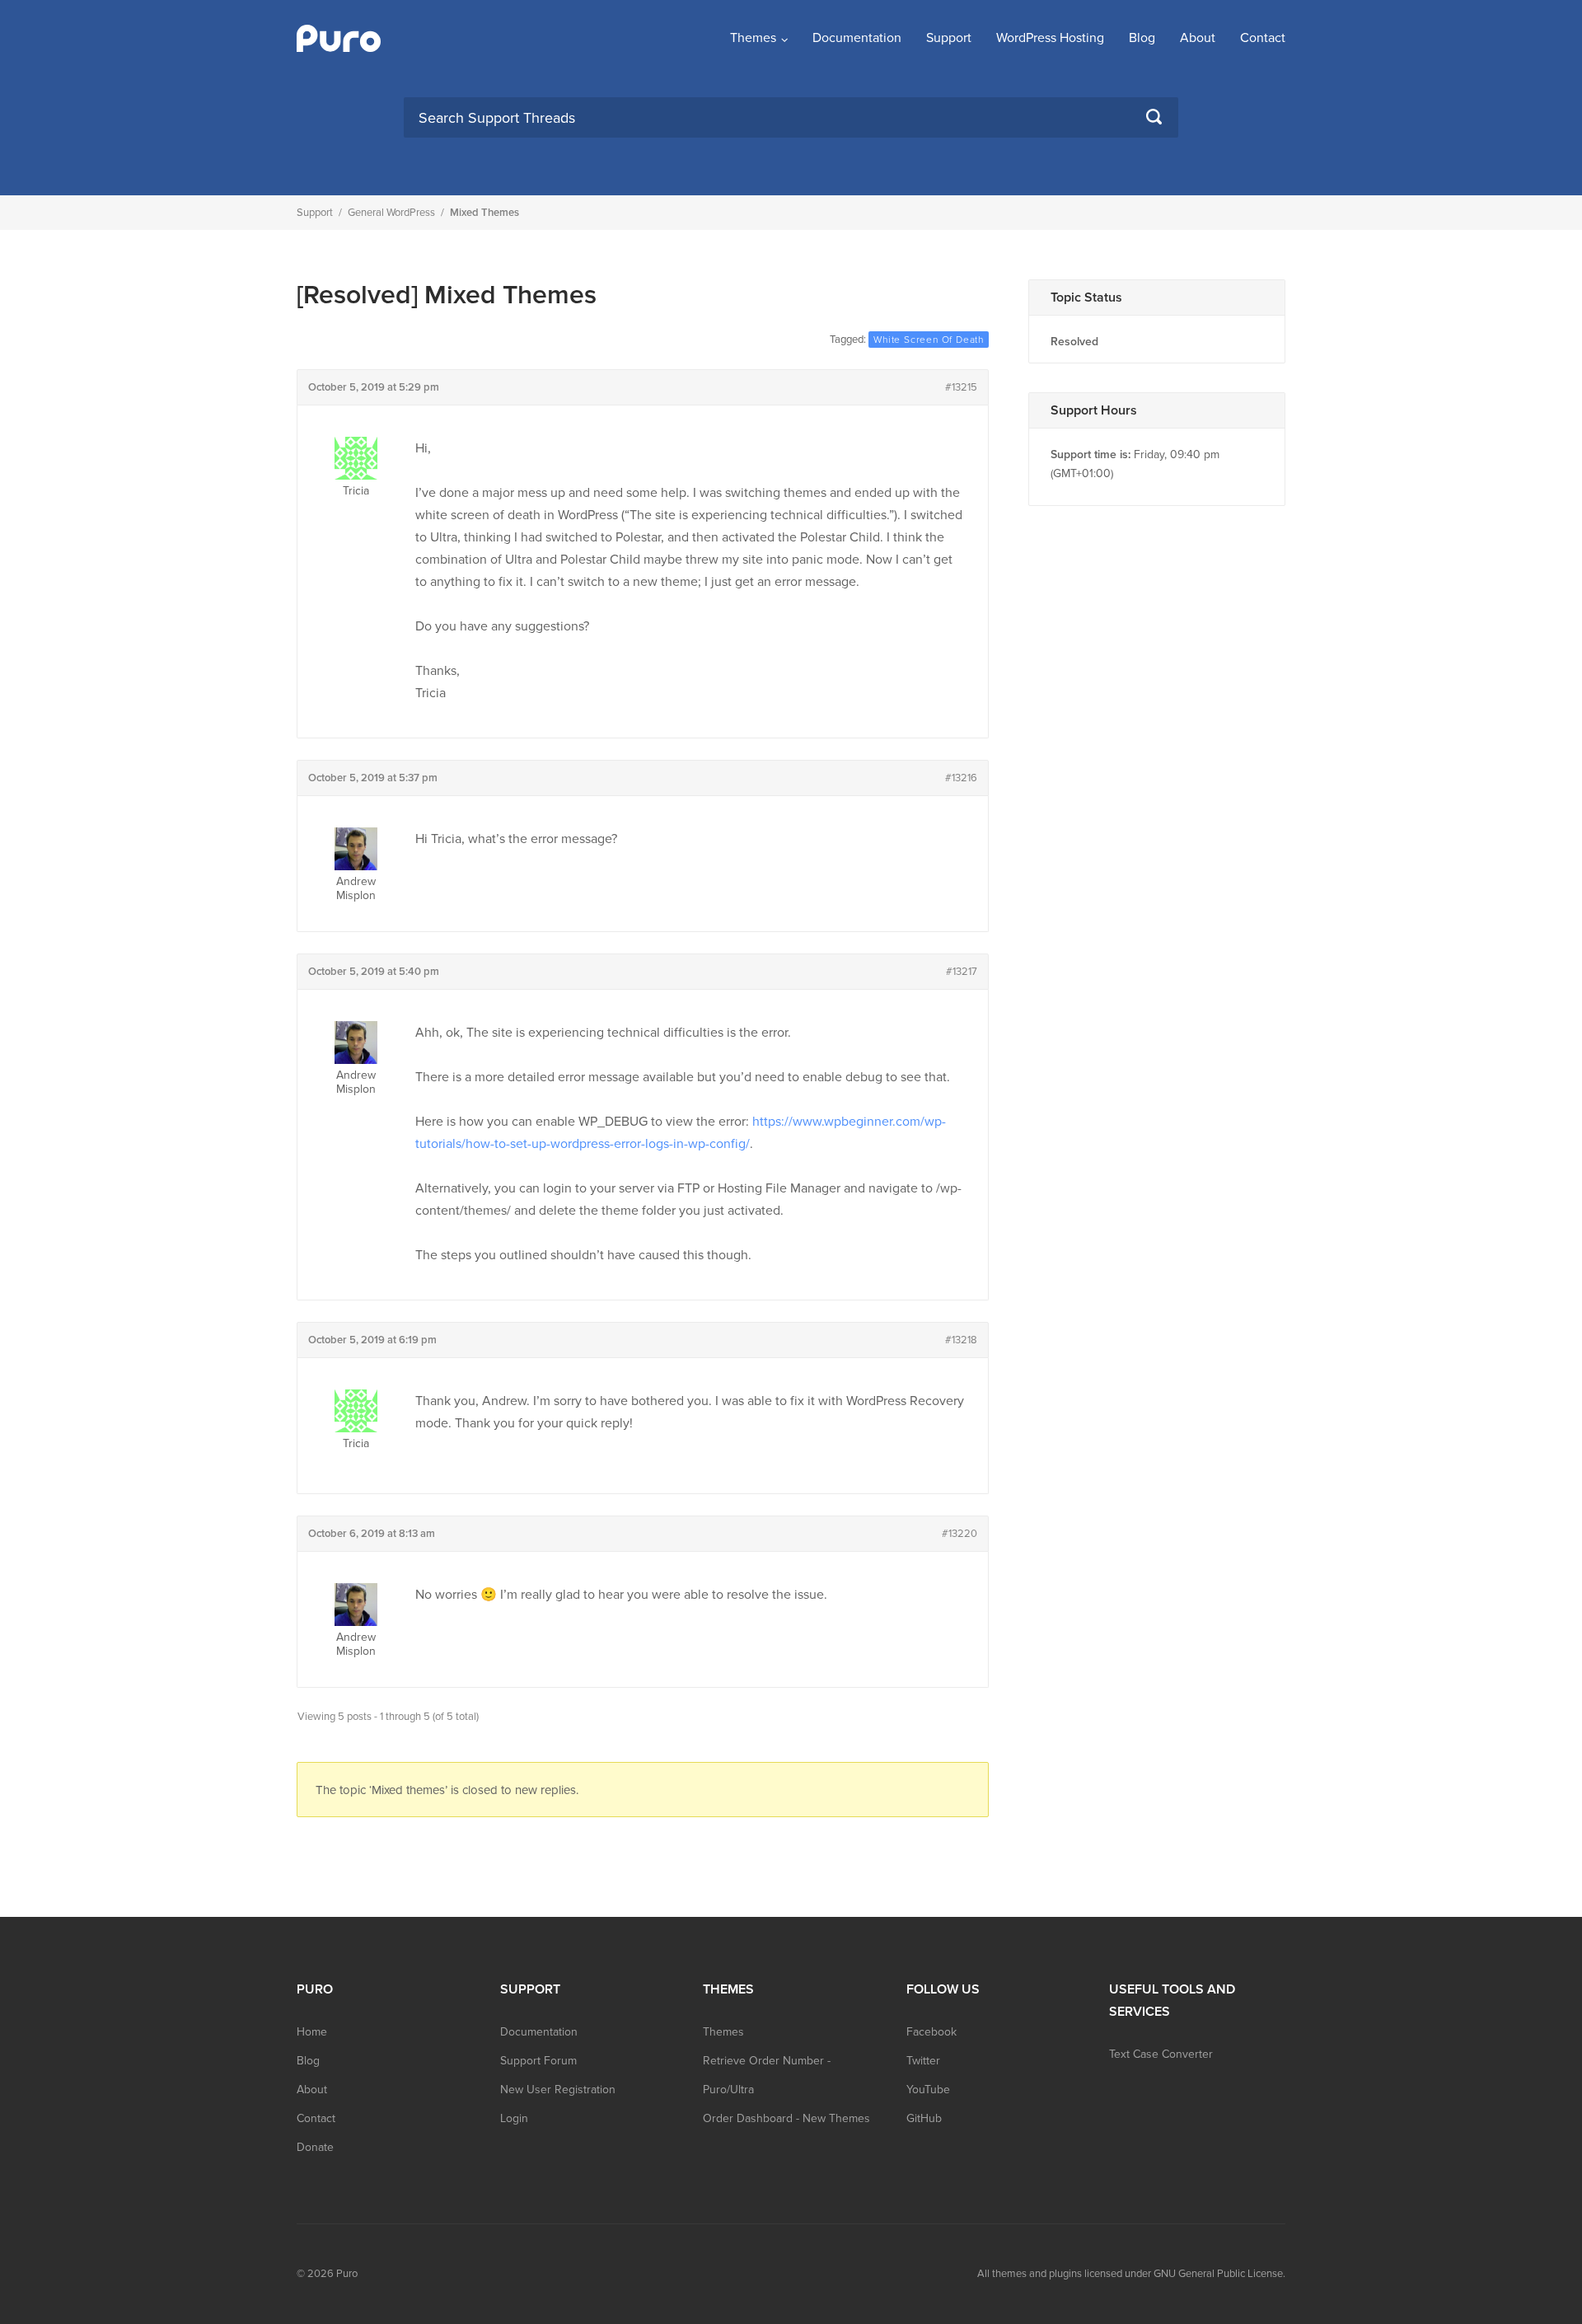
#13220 (959, 1534)
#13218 (961, 1340)
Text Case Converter (1161, 2054)
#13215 (961, 387)
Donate (315, 2147)
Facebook (931, 2032)
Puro (347, 2274)
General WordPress (391, 213)
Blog (1142, 38)
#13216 (961, 778)
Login (514, 2118)
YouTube (928, 2090)
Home (312, 2032)
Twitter (923, 2061)
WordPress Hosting (1050, 38)
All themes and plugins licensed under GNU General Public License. (1131, 2274)
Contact (1263, 38)
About (1198, 38)
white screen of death (929, 340)
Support (949, 38)
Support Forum (538, 2061)
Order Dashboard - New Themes (786, 2118)
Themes (753, 38)
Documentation (857, 38)
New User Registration (558, 2090)
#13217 (962, 972)
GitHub (924, 2118)
